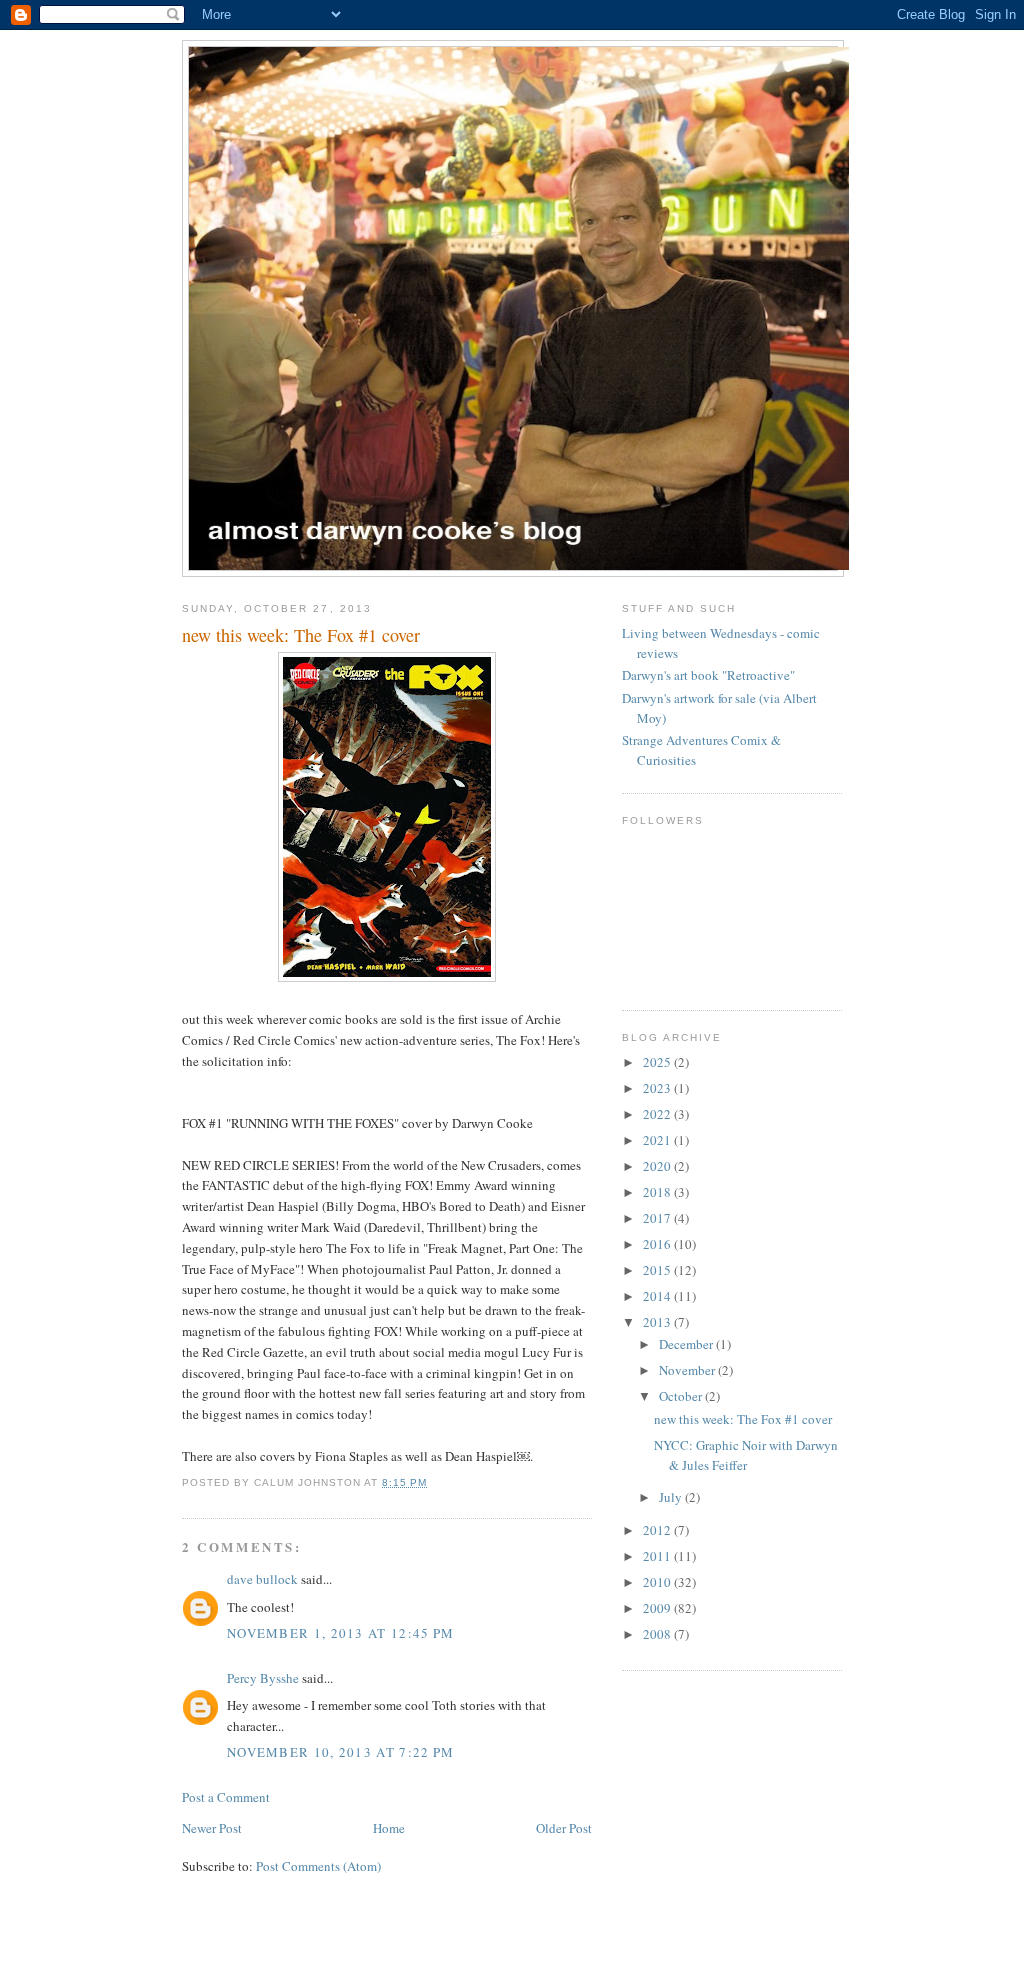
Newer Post (212, 1828)
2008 (658, 1634)
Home (389, 1828)
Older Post (564, 1828)
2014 (658, 1296)
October (682, 1396)
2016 (658, 1244)
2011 (658, 1556)
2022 (658, 1114)
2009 (658, 1608)
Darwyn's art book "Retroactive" (708, 675)
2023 (658, 1088)
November (688, 1370)
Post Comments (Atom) (318, 1866)
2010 (658, 1582)
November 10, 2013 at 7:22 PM (340, 1752)
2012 (658, 1530)
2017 (658, 1218)
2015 (658, 1270)
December (687, 1344)
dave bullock (262, 1579)
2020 (658, 1166)
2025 (658, 1062)
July (672, 1497)
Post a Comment (226, 1797)
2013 (658, 1322)
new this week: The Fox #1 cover (743, 1419)
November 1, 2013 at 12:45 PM (340, 1633)
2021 (658, 1140)
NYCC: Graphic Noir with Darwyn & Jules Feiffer (746, 1455)
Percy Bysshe (263, 1678)
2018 (658, 1192)
